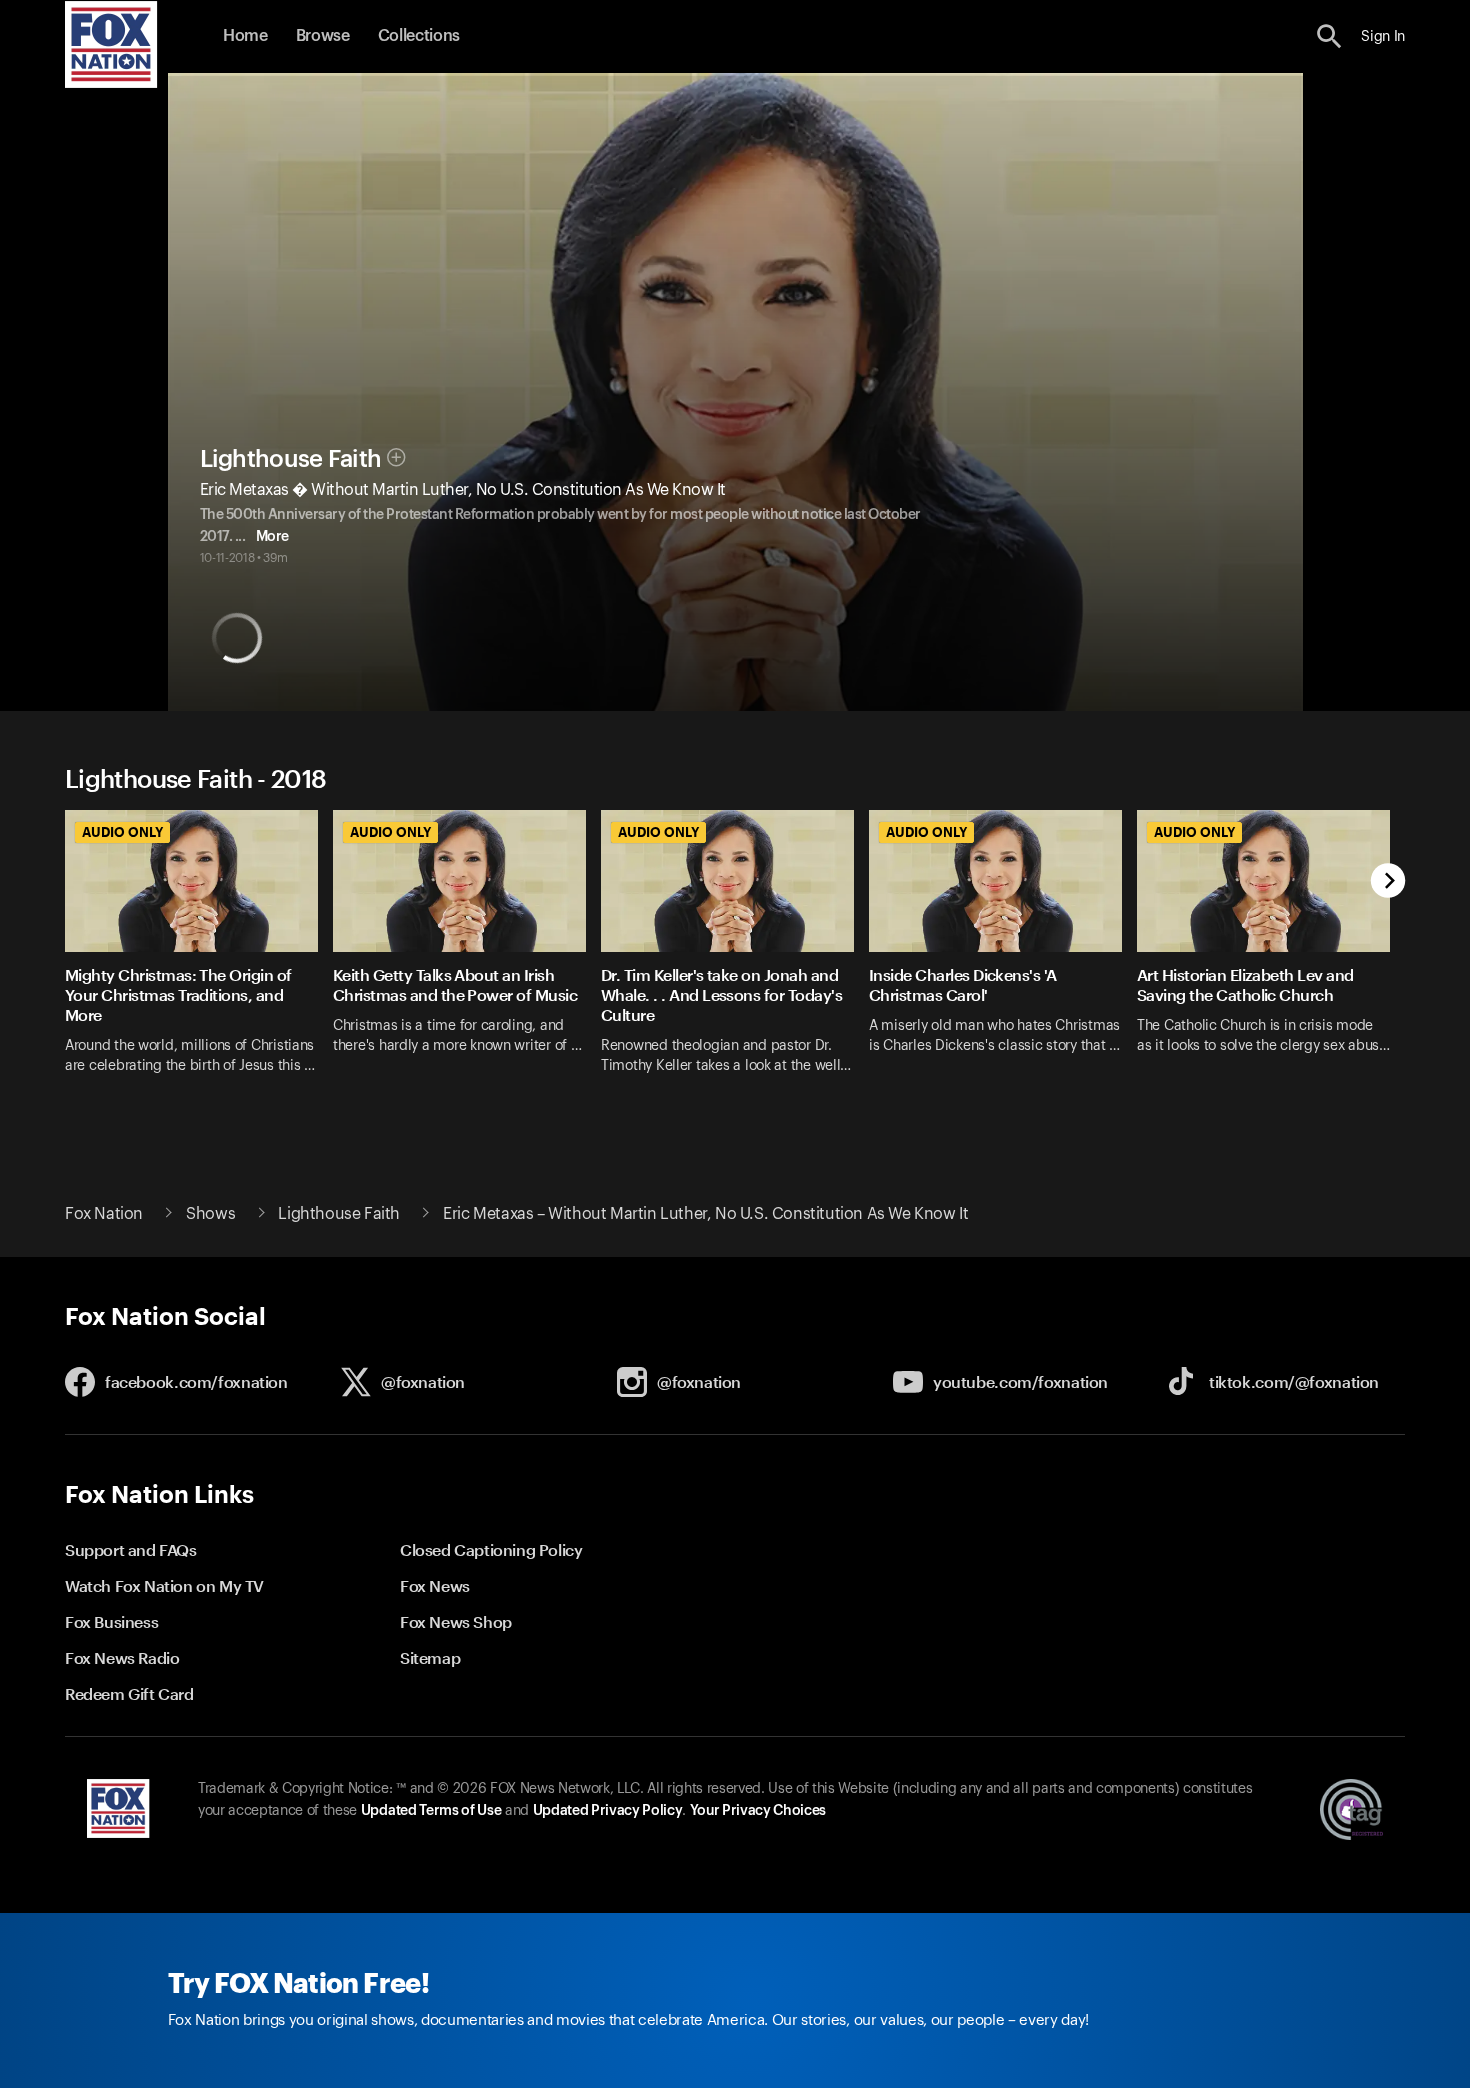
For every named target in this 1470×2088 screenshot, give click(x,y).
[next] (1388, 882)
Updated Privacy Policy (608, 1811)
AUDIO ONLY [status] (122, 832)
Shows (210, 1214)
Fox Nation (104, 1214)
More (272, 537)
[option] (199, 955)
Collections (419, 36)
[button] (1329, 36)
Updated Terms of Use (431, 1811)
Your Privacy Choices (758, 1811)
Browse (323, 36)
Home (245, 36)
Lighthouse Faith (291, 459)
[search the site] (1329, 36)
